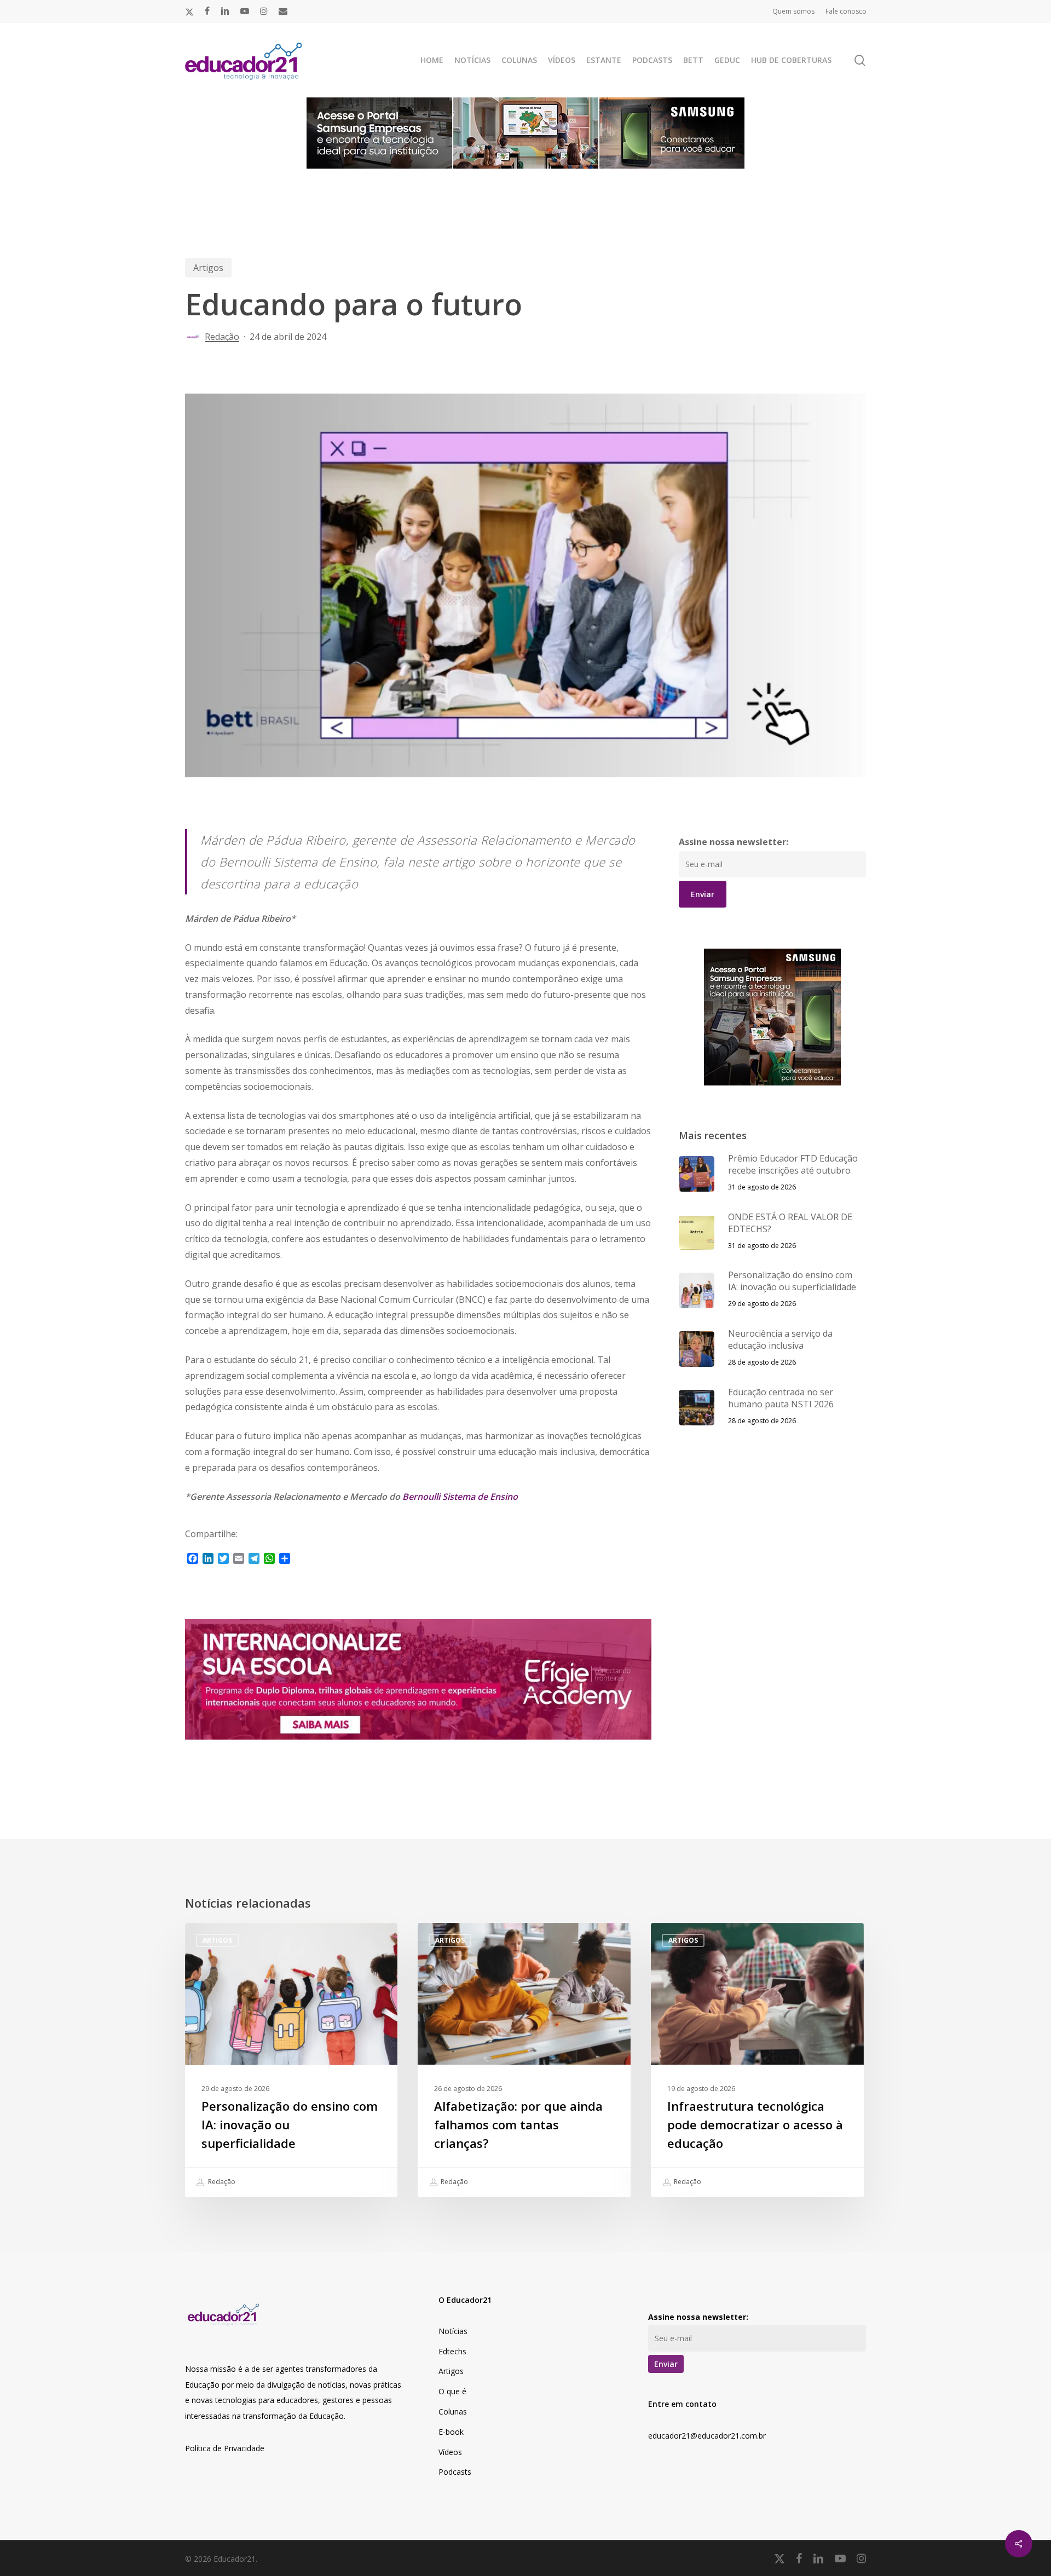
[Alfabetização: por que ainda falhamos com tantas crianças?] (524, 2060)
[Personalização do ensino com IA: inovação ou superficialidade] (291, 2060)
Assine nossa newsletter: (734, 842)
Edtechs (452, 2351)
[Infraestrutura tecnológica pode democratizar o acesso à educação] (757, 2060)
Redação (222, 337)
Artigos (208, 268)
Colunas (453, 2412)
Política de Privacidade (225, 2448)
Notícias (453, 2331)
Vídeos (450, 2452)
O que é (452, 2391)
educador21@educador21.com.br (707, 2436)
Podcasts (455, 2472)
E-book (451, 2432)
